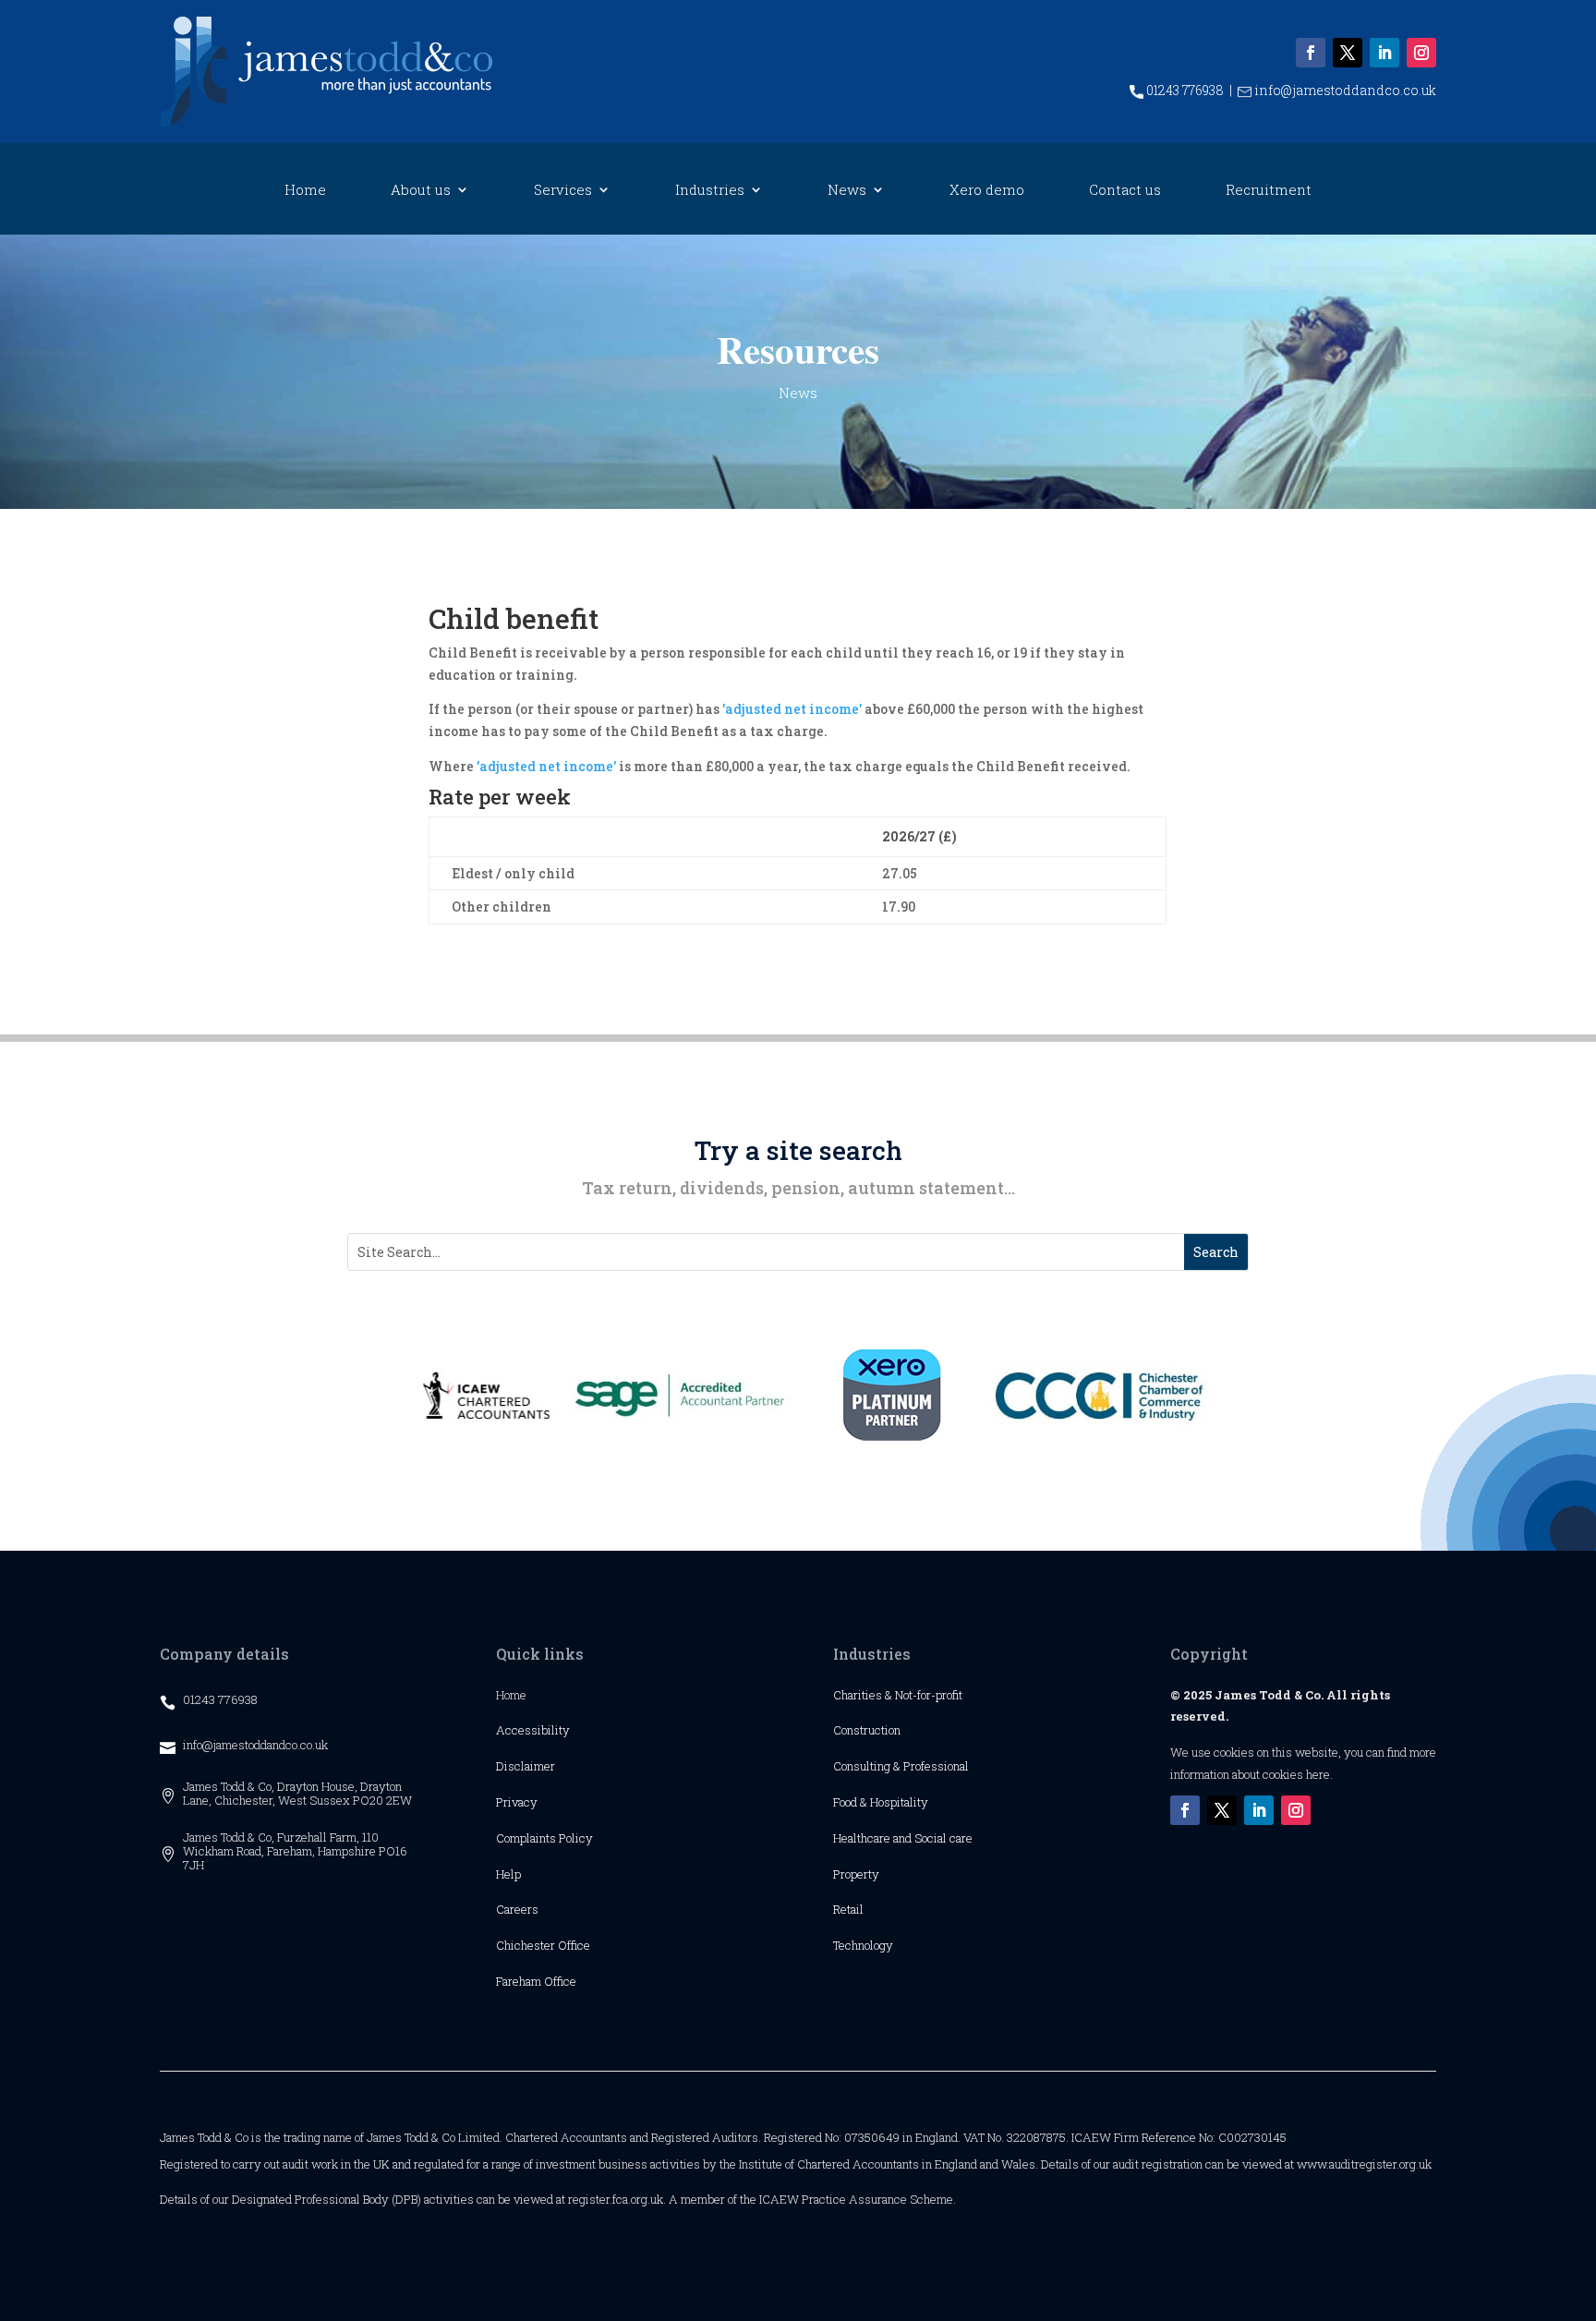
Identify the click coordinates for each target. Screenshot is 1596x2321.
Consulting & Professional (901, 1766)
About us (421, 191)
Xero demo (987, 191)
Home (305, 191)
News (847, 191)
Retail (848, 1909)
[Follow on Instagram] (1421, 53)
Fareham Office (536, 1981)
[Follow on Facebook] (1311, 53)
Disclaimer (526, 1766)
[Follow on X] (1348, 53)
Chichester (527, 1945)
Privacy (517, 1802)
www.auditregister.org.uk (1364, 2164)
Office (574, 1945)
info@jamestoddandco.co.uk (1344, 90)
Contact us (1125, 191)
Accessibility (533, 1730)
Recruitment (1269, 191)
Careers (517, 1909)
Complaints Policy (544, 1838)
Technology (863, 1945)
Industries (710, 191)
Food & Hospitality (881, 1802)
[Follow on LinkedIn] (1384, 53)
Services (563, 191)
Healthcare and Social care (903, 1838)
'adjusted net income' (792, 709)
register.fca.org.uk (616, 2199)
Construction (867, 1730)
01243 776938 (1184, 90)
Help (508, 1874)
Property (856, 1874)
